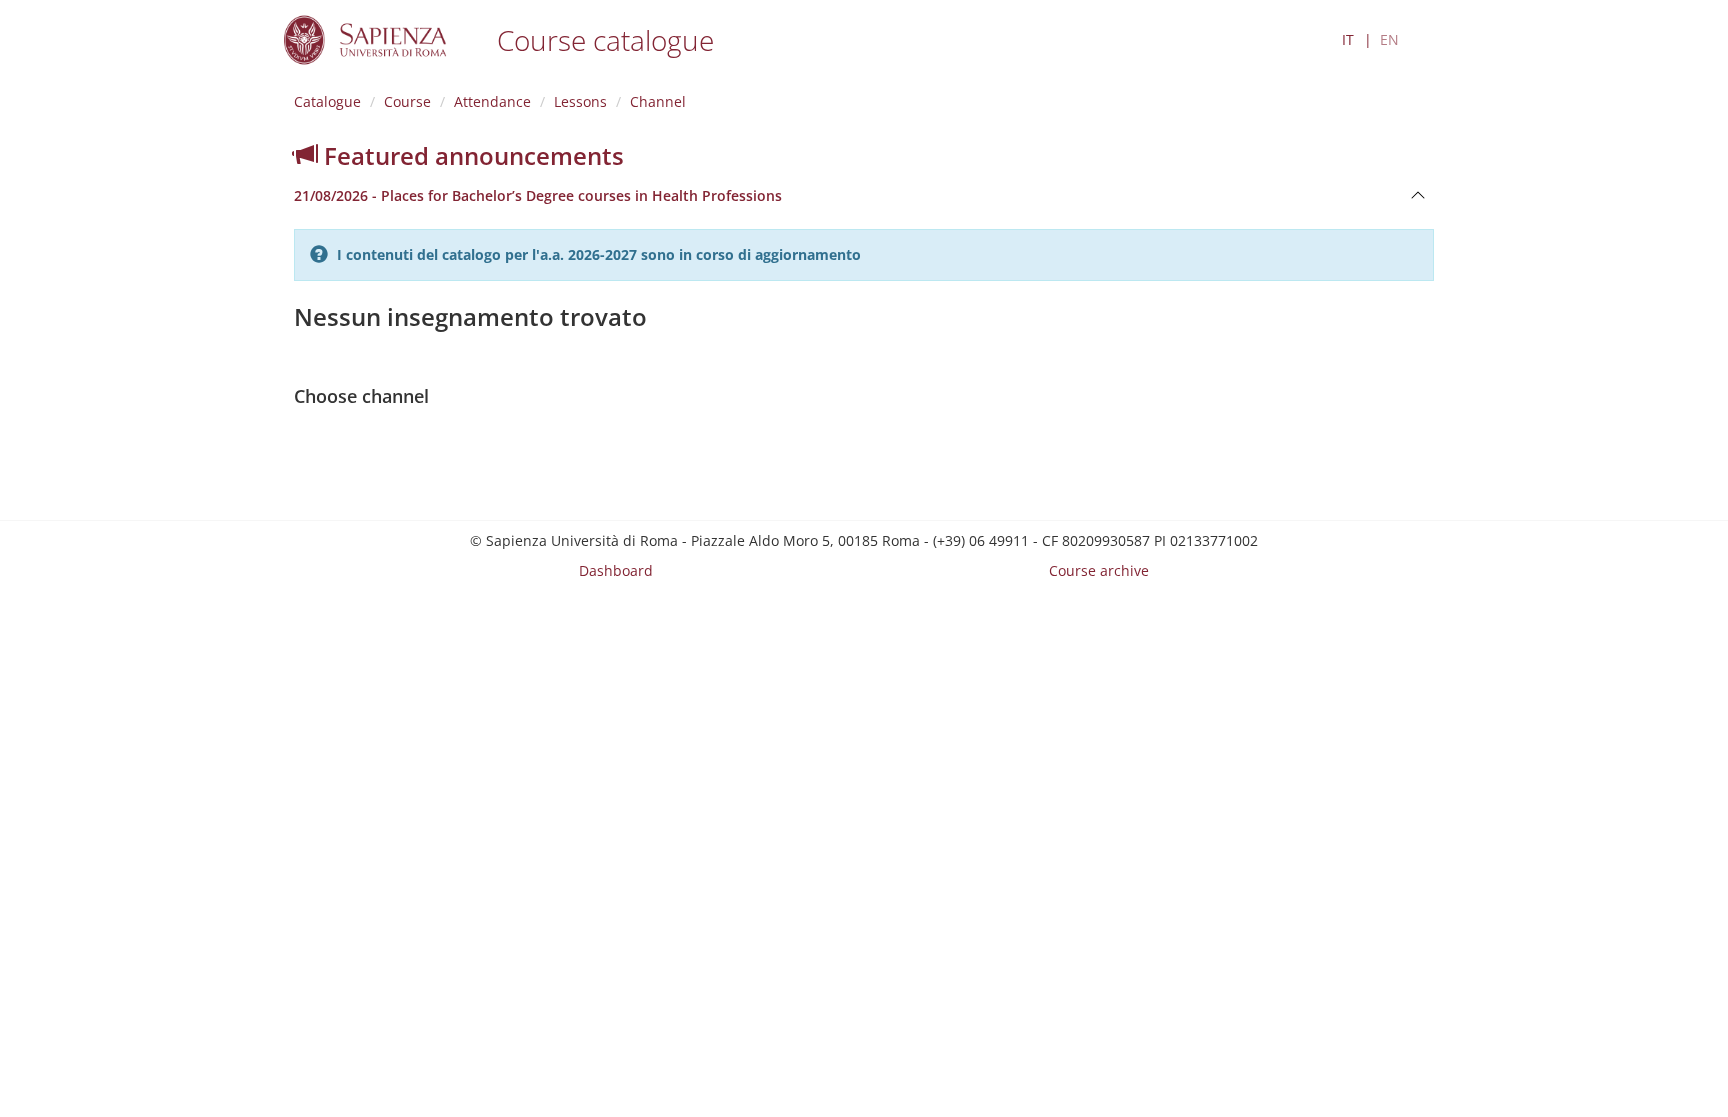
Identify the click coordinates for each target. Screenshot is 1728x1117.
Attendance (492, 101)
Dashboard (616, 570)
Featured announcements (471, 155)
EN (1389, 39)
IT (1348, 39)
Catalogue (327, 101)
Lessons (580, 101)
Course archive (1099, 570)
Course (407, 101)
